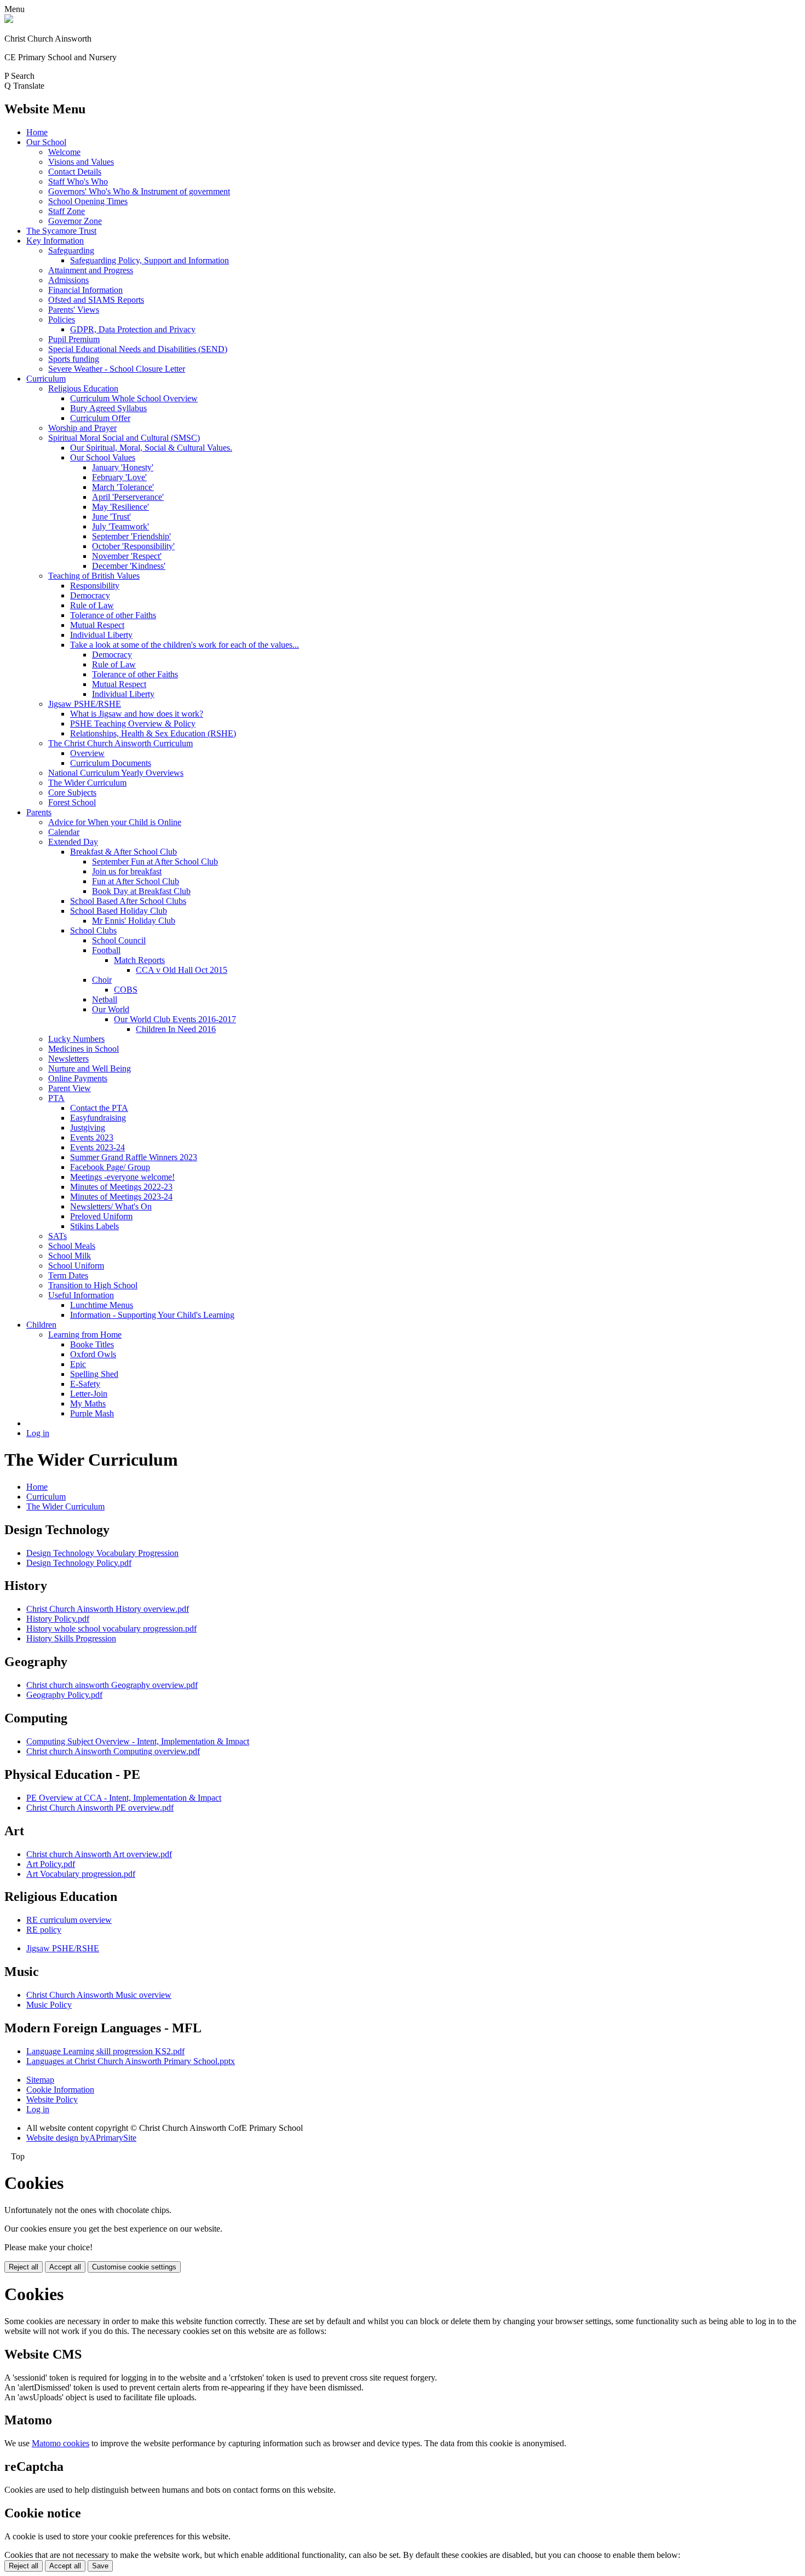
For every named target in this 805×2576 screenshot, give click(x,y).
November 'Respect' (127, 556)
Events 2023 (92, 1137)
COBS (126, 990)
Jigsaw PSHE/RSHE (85, 704)
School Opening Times (88, 201)
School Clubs (93, 930)
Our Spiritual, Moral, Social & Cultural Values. (151, 448)
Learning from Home (85, 1335)
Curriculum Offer (100, 418)
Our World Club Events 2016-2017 (175, 1019)
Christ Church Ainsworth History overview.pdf (108, 1609)
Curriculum (46, 379)
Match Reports (139, 960)
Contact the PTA (99, 1108)
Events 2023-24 (97, 1147)
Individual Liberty (101, 635)
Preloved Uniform (101, 1216)
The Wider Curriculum (87, 783)
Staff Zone (67, 211)
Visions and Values (81, 162)
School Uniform (76, 1266)
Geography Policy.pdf (64, 1695)
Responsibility (95, 586)
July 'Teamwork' (120, 526)
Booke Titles (92, 1344)
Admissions (68, 280)
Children (41, 1325)
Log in (38, 1433)
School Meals (72, 1246)
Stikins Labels (94, 1226)
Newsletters (68, 1059)
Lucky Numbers (76, 1039)
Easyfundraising (98, 1118)
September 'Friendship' (131, 536)
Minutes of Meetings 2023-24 (121, 1197)
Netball (105, 999)
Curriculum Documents (111, 763)
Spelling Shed (94, 1374)
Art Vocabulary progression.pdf (81, 1874)
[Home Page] (9, 20)
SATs (58, 1236)
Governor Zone (75, 221)
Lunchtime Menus (102, 1305)
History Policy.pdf (58, 1619)
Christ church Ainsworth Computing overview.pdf (113, 1751)
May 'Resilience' (120, 507)
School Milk (70, 1256)
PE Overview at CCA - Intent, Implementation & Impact (124, 1798)
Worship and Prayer (82, 428)
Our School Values (103, 457)
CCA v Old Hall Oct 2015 (182, 970)
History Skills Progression (71, 1638)
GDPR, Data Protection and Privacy (133, 329)
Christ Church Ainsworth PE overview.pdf (100, 1808)
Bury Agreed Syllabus (108, 408)
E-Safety (85, 1384)
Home (37, 132)
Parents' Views (74, 310)
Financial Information (85, 290)
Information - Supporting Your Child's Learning (152, 1315)
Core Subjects (72, 793)
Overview (87, 753)
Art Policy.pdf (51, 1864)
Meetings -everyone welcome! (122, 1177)
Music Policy (49, 2005)
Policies (62, 319)
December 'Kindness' (129, 566)
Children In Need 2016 (176, 1029)
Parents (39, 812)
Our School (46, 142)
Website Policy (52, 2099)
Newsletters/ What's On (111, 1206)
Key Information (55, 241)
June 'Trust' (111, 517)
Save (100, 2566)
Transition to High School (93, 1285)
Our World (111, 1009)
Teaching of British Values (94, 576)
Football (106, 950)
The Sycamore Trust (61, 231)
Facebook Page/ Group (110, 1167)
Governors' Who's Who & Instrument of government (139, 191)
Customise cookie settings (134, 2267)
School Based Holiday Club (119, 911)
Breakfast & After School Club (123, 852)
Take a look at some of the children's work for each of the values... (185, 645)
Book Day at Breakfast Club (141, 891)
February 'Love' (119, 477)
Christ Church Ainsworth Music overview (99, 1995)
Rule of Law (92, 605)
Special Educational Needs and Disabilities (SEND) (138, 349)
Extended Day (73, 842)
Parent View (70, 1088)
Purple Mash (92, 1413)
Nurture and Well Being (90, 1068)
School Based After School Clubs (128, 901)
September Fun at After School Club (155, 861)
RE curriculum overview (69, 1920)
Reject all (24, 2267)
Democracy (90, 595)
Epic (78, 1364)
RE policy (44, 1930)
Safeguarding (71, 250)
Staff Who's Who (78, 181)
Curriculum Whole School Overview (134, 398)
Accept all (65, 2267)
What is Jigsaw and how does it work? (137, 714)
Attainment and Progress (91, 270)
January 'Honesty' (123, 467)
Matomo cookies (61, 2443)
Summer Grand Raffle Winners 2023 (134, 1157)
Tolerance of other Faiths (113, 615)
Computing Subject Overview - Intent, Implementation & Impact (138, 1741)
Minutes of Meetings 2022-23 (121, 1187)
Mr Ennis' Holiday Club (134, 921)
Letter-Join (89, 1394)
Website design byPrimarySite (81, 2138)
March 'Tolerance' (123, 487)
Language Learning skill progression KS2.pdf (105, 2051)
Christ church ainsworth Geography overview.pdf (112, 1685)
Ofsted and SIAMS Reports (96, 300)
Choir (102, 980)
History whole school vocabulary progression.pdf (111, 1629)
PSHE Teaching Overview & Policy (133, 724)
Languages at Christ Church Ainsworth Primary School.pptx (131, 2061)
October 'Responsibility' (133, 546)
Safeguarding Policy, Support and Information (150, 260)
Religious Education (83, 388)
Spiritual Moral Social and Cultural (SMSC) (124, 438)
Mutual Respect (97, 625)
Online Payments (78, 1078)
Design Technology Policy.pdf (79, 1563)
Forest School (72, 802)
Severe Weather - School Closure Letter (117, 369)
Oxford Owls (93, 1354)
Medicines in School (84, 1049)
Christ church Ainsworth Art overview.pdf (99, 1854)
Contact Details (75, 172)
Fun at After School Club (136, 881)
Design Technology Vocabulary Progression (102, 1553)
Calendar (64, 832)
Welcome (64, 152)
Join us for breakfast (127, 871)
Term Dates (68, 1275)
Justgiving (88, 1128)
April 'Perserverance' (128, 497)
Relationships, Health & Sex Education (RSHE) (153, 733)
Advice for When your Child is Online (115, 822)
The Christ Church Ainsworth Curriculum (120, 743)
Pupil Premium (74, 339)
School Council (119, 940)
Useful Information (81, 1295)
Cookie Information (60, 2090)
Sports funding (74, 359)
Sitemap (40, 2080)
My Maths (88, 1404)
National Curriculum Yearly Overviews (116, 773)
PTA (56, 1098)
